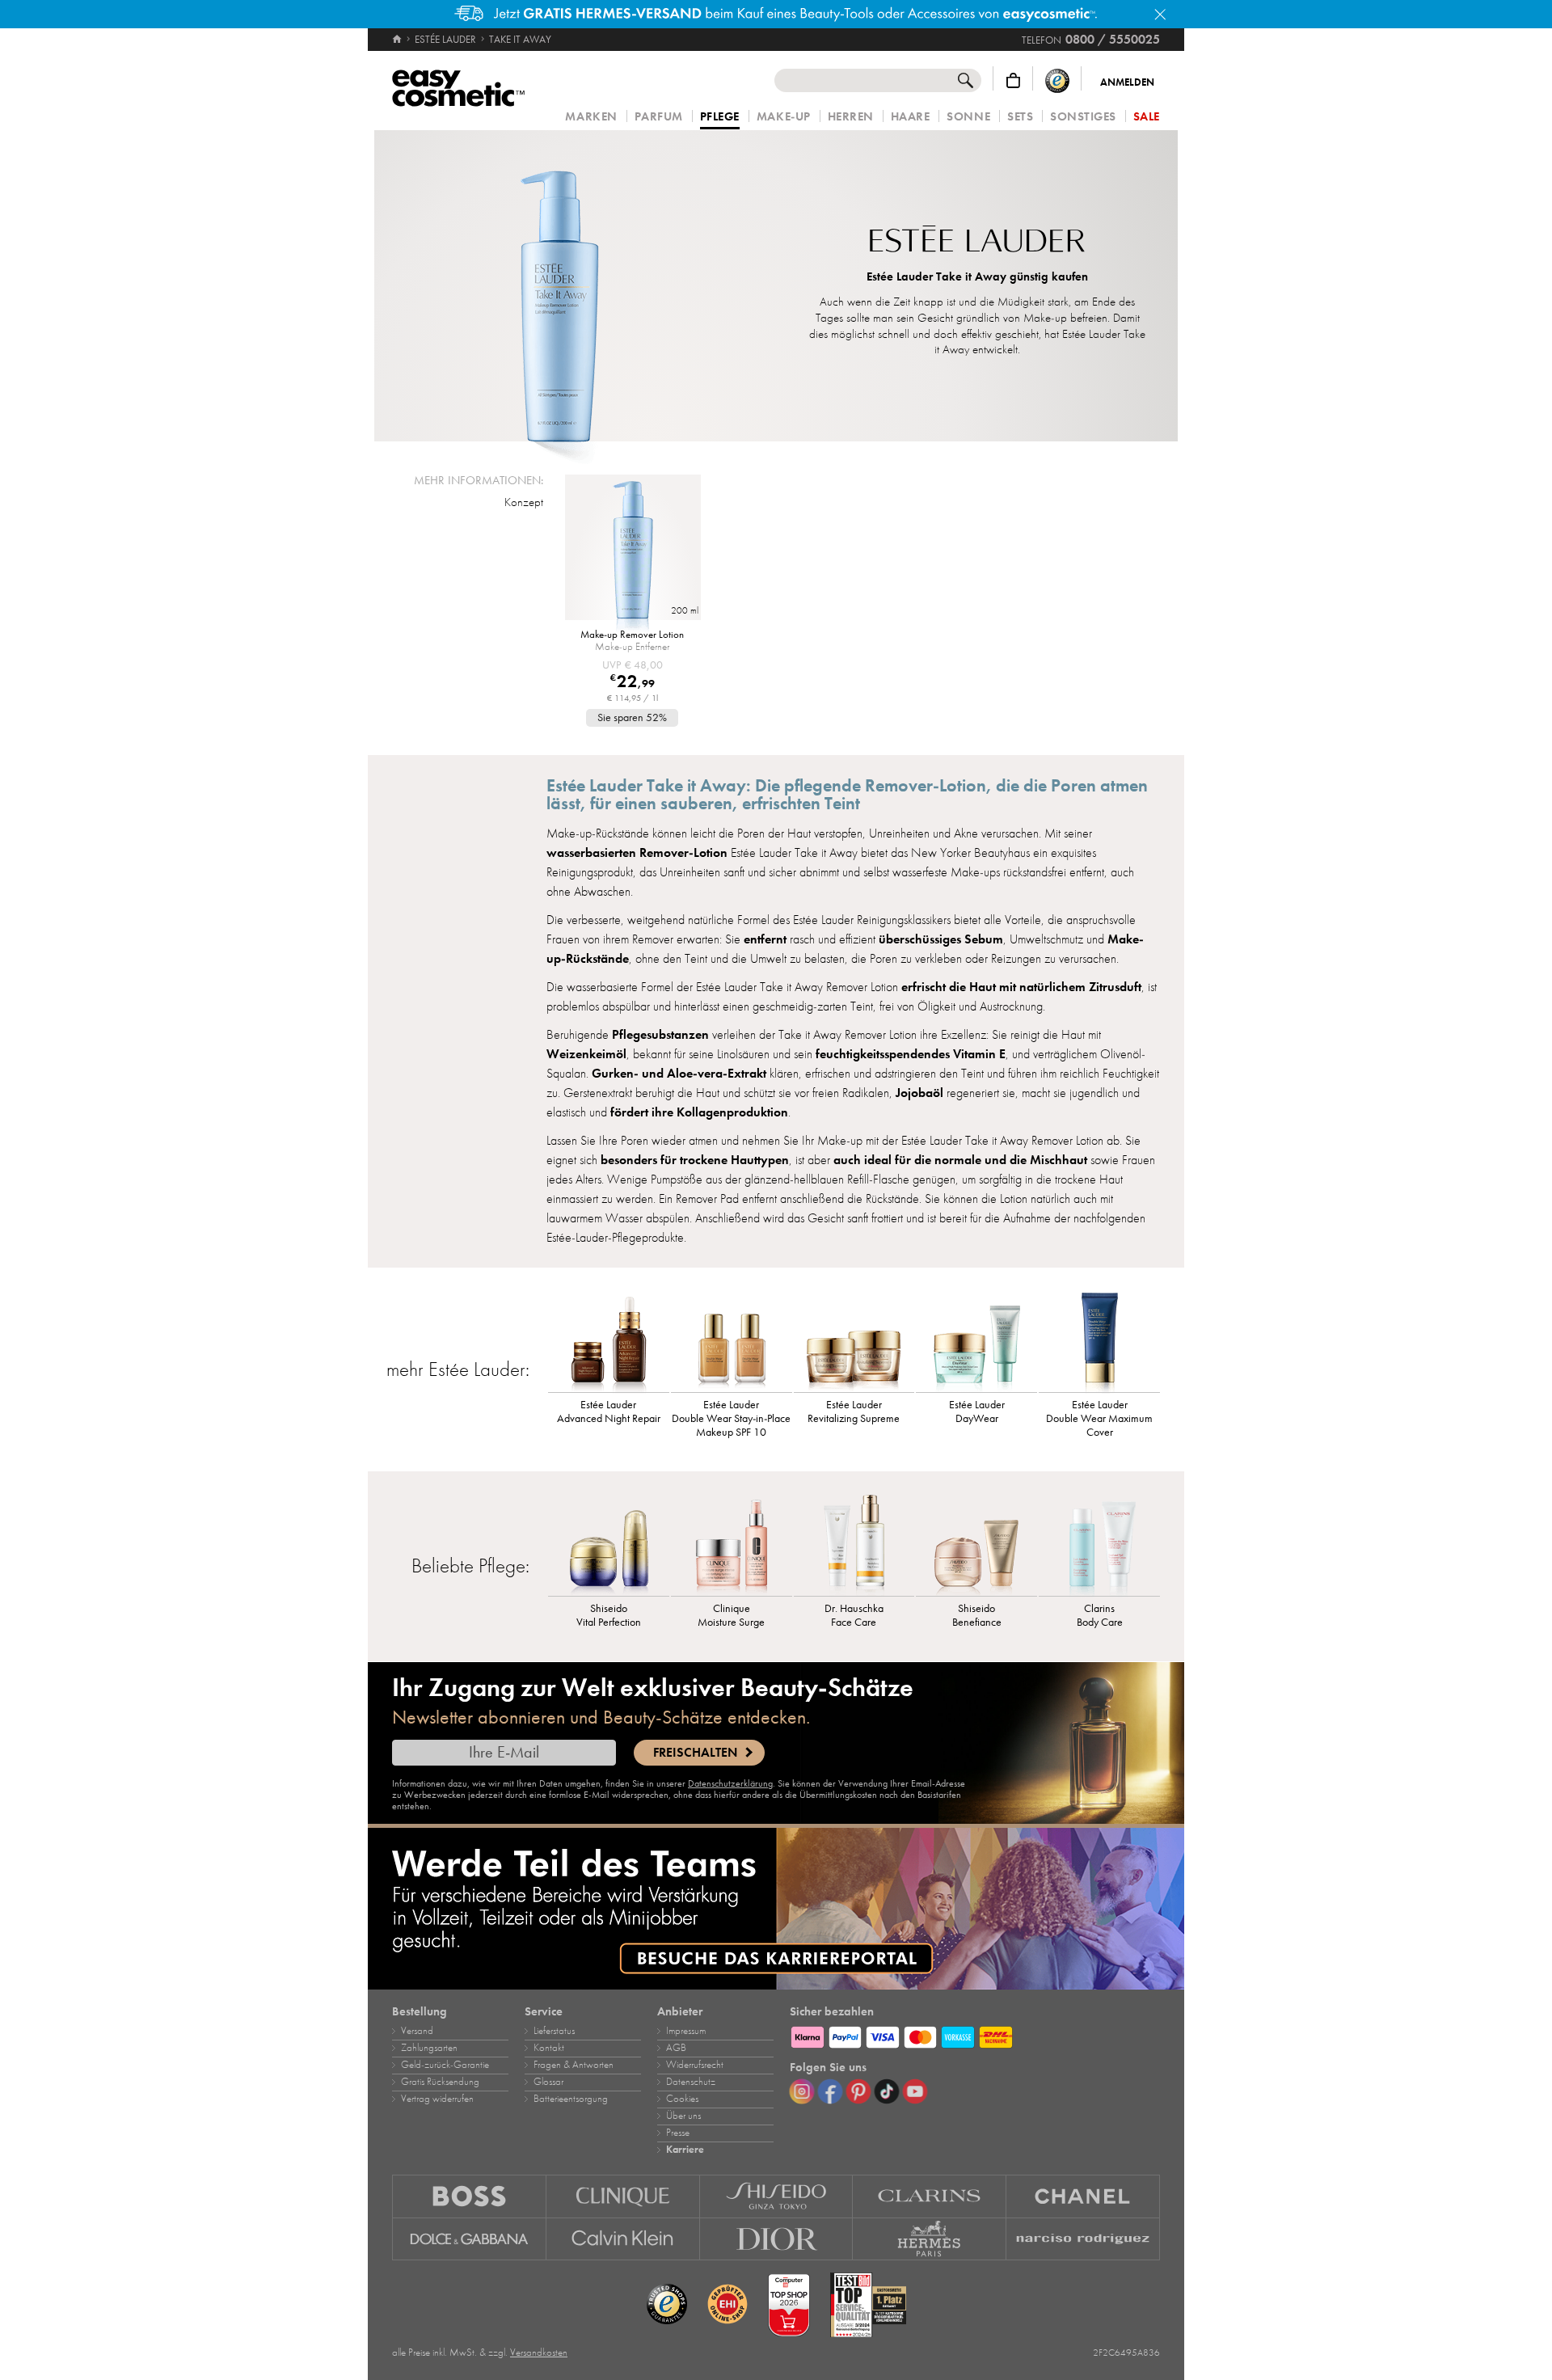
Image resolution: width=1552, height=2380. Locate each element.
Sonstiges (1083, 117)
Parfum (659, 117)
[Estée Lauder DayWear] (976, 1340)
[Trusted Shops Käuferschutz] (1057, 80)
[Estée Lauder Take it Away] (559, 286)
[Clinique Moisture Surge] (732, 1543)
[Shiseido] (777, 2196)
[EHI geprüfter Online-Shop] (727, 2305)
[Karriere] (776, 1909)
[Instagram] (802, 2091)
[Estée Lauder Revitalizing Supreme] (854, 1340)
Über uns (683, 2116)
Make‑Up (784, 117)
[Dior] (777, 2239)
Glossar (548, 2082)
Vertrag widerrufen (437, 2099)
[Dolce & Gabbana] (469, 2239)
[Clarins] (930, 2196)
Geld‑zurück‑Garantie (445, 2065)
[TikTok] (887, 2091)
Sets (1020, 117)
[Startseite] (398, 40)
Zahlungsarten (429, 2048)
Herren (851, 117)
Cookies (682, 2099)
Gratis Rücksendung (440, 2082)
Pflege (720, 117)
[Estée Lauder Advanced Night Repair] (609, 1340)
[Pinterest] (858, 2091)
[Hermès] (930, 2239)
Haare (911, 117)
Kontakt (549, 2048)
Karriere (685, 2150)
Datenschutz (691, 2082)
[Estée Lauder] (977, 241)
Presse (678, 2133)
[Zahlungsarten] (975, 2035)
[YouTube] (915, 2091)
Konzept (524, 502)
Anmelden (1127, 82)
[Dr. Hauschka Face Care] (854, 1543)
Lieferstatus (554, 2031)
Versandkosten (539, 2353)
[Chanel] (1083, 2196)
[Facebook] (830, 2091)
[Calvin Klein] (623, 2239)
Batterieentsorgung (571, 2099)
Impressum (686, 2031)
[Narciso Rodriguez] (1083, 2239)
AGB (676, 2048)
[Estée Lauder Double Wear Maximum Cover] (1099, 1340)
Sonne (968, 117)
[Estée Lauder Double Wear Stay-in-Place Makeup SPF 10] (732, 1340)
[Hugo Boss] (469, 2196)
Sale (1147, 117)
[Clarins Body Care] (1099, 1543)
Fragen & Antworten (574, 2065)
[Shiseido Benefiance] (976, 1543)
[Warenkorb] (1013, 80)
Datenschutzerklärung (730, 1783)
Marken (591, 117)
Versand (417, 2031)
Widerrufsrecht (695, 2065)
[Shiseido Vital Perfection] (609, 1543)
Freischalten (695, 1753)
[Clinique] (623, 2196)
